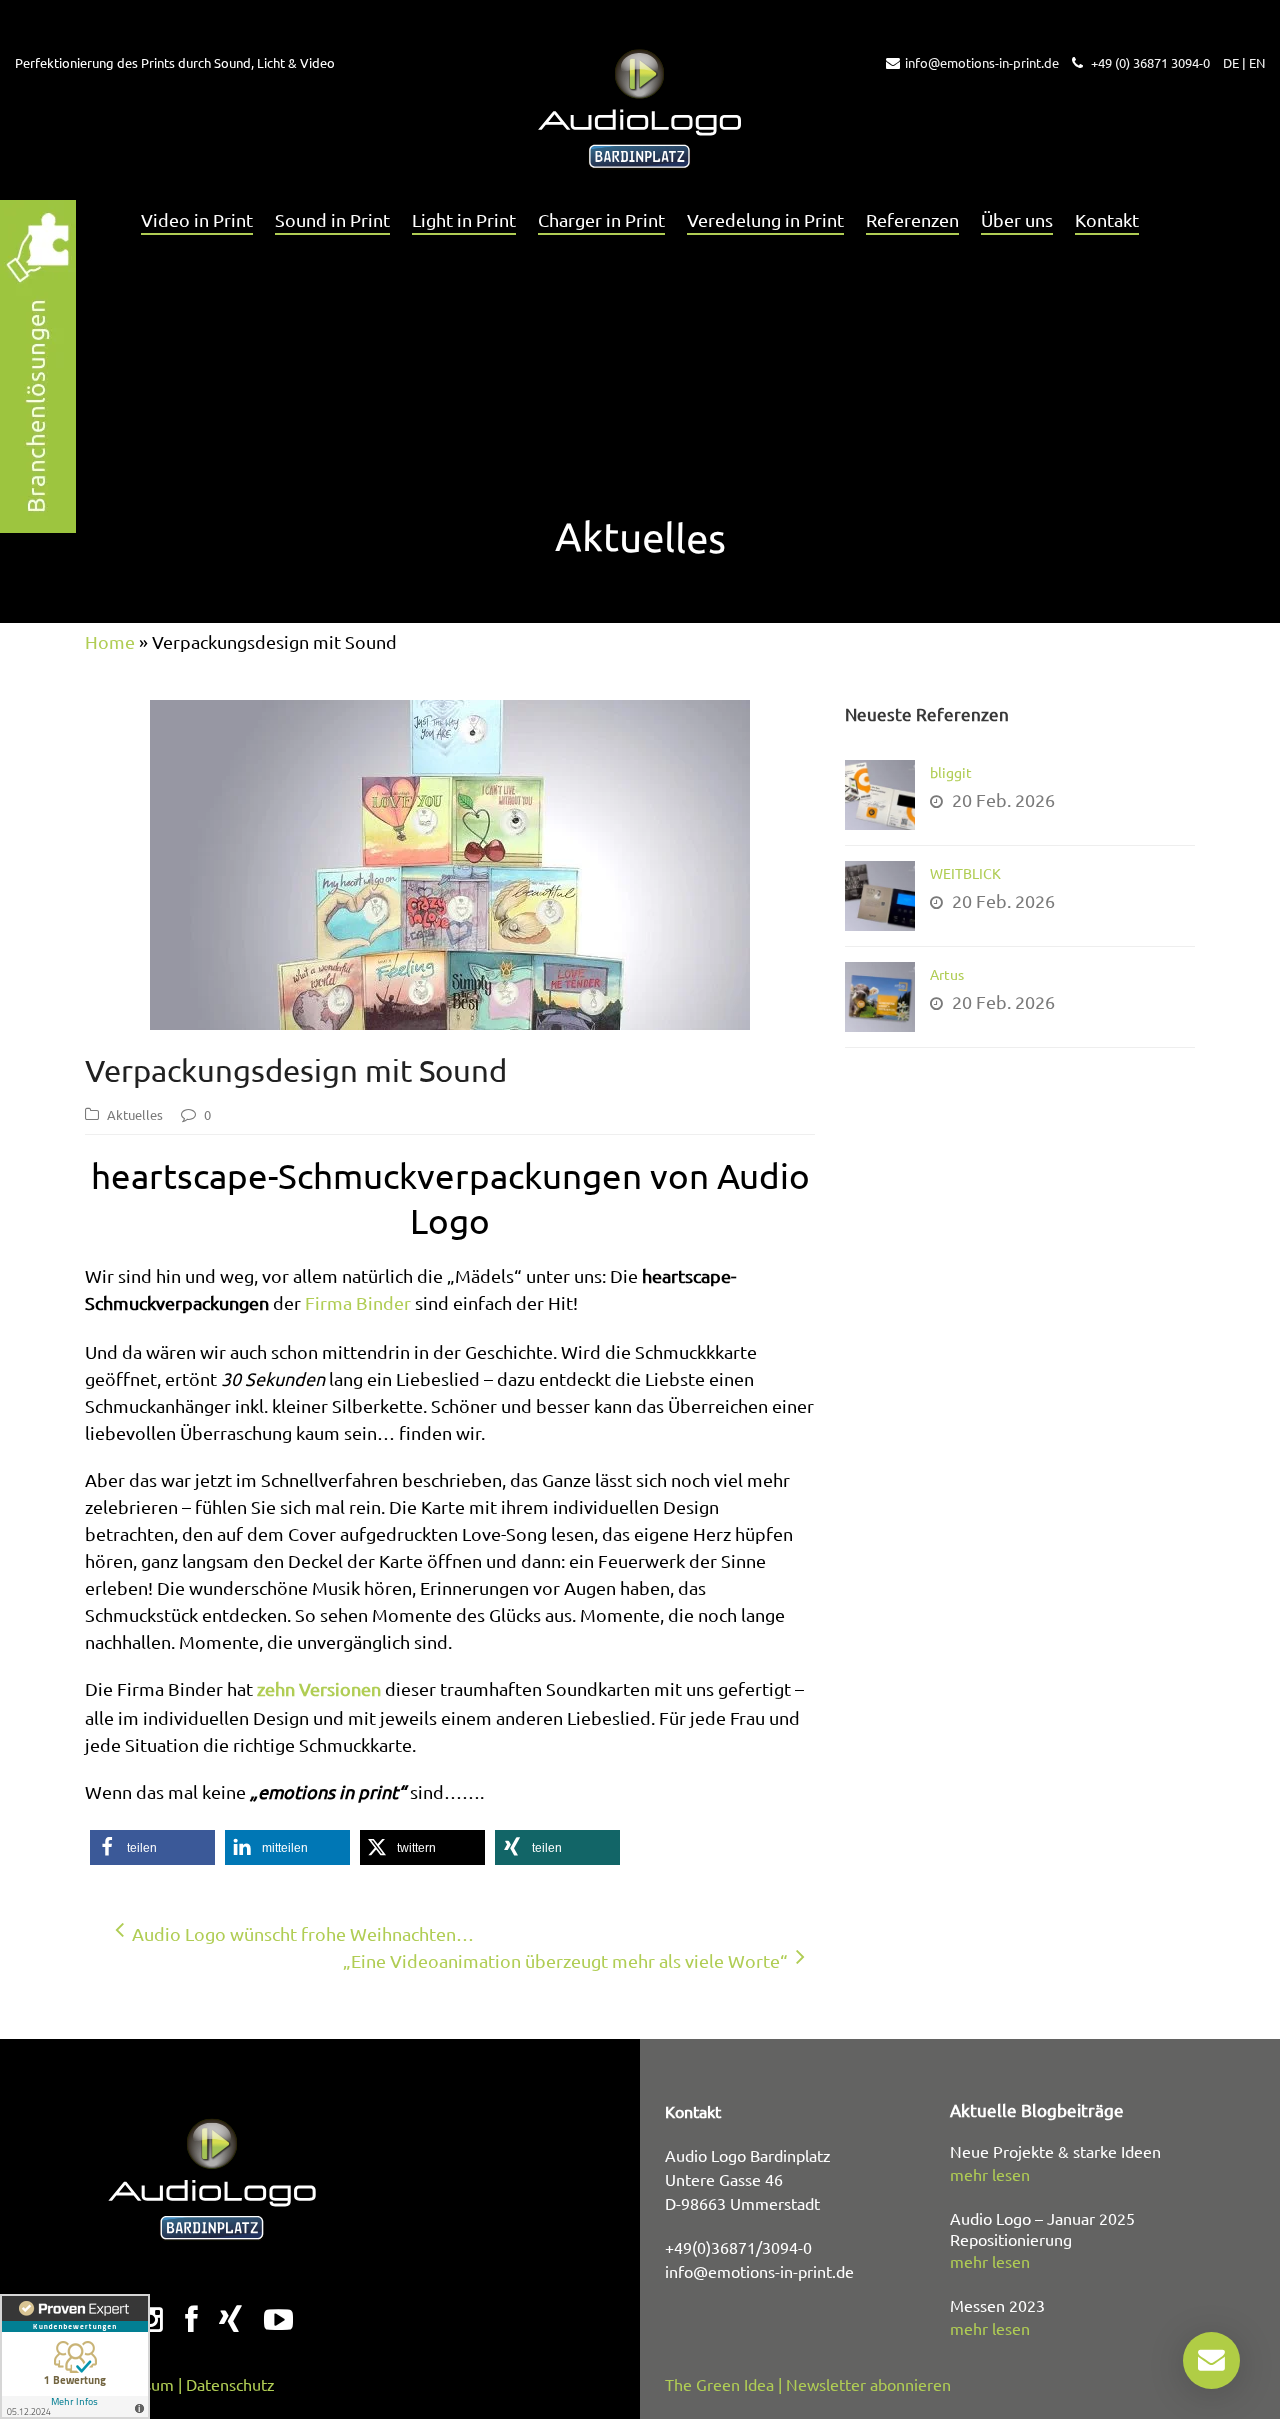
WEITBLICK (965, 873)
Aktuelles (135, 1114)
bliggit (951, 772)
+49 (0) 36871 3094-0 (1149, 62)
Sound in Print (332, 219)
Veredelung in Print (765, 219)
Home (110, 641)
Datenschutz (230, 2384)
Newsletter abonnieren (868, 2384)
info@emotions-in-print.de (982, 62)
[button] (152, 1847)
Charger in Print (601, 219)
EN (1257, 62)
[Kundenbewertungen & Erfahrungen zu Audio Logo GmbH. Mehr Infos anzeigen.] (75, 2356)
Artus (947, 974)
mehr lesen (990, 2174)
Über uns (1017, 219)
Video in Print (197, 219)
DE (1231, 62)
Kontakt (1107, 219)
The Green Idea (719, 2384)
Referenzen (912, 219)
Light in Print (464, 219)
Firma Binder (358, 1302)
